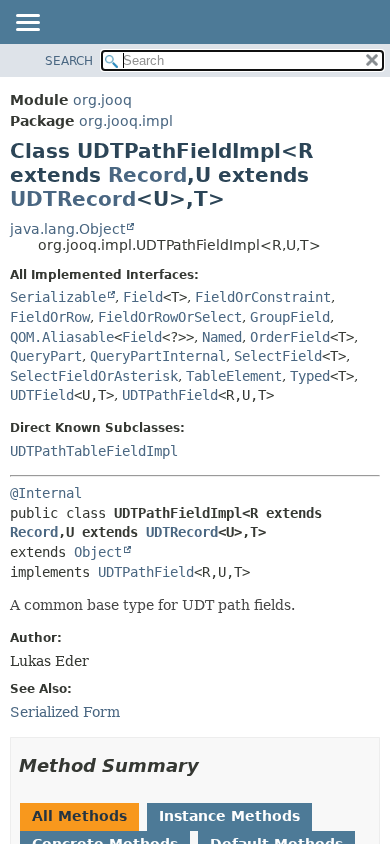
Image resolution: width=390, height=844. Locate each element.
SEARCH (69, 61)
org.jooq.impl (126, 121)
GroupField (290, 317)
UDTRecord (73, 199)
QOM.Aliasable (62, 337)
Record (147, 175)
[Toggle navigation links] (27, 24)
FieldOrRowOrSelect (170, 317)
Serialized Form (65, 712)
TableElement (234, 376)
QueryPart (46, 356)
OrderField (290, 337)
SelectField (278, 356)
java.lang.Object (67, 229)
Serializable (58, 297)
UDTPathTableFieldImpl (94, 451)
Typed (310, 376)
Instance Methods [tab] (229, 816)
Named (222, 337)
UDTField (42, 395)
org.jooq (102, 100)
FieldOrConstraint (263, 297)
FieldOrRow (50, 317)
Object (98, 552)
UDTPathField (170, 395)
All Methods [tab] (79, 816)
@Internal (46, 493)
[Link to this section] (213, 765)
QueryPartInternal (158, 356)
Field (143, 297)
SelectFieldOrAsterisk (94, 376)
